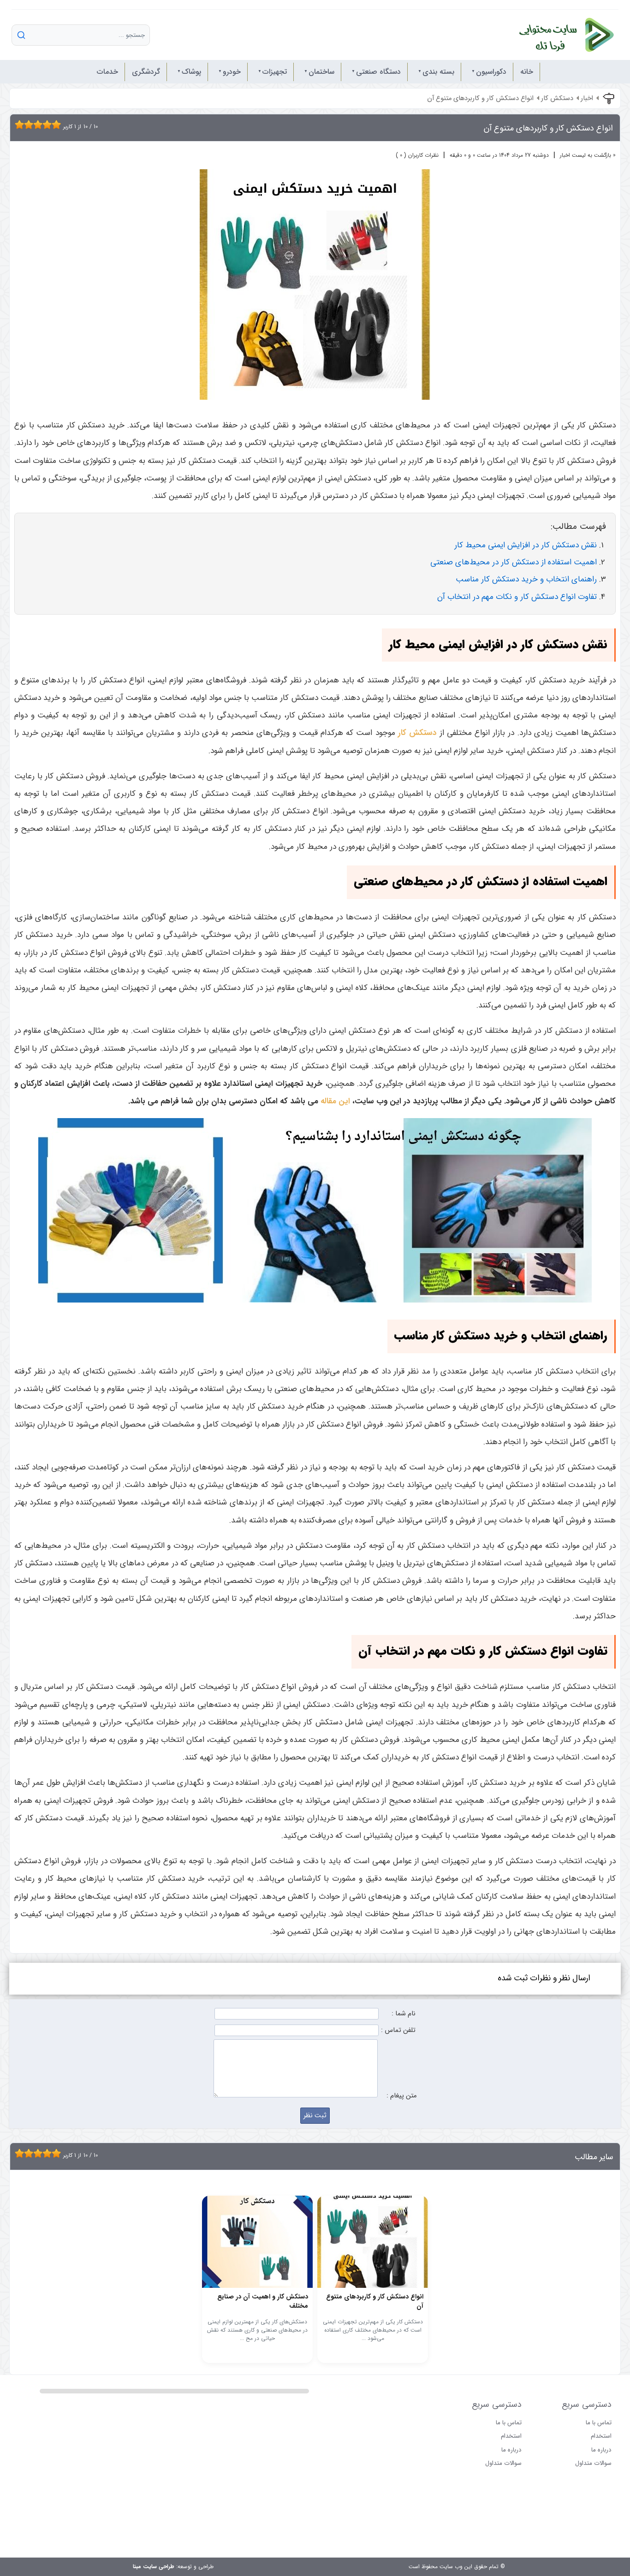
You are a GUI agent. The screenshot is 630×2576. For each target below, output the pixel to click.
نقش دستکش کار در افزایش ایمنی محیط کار (526, 545)
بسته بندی (438, 72)
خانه (527, 72)
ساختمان (321, 72)
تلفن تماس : (398, 2030)
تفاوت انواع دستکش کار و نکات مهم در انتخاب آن (517, 597)
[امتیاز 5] (36, 124)
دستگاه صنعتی (378, 72)
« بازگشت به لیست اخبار (588, 155)
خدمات (107, 72)
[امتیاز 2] (22, 124)
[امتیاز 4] (31, 124)
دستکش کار (557, 98)
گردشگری (146, 72)
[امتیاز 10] (59, 124)
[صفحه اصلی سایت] (557, 35)
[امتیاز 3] (26, 124)
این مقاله (335, 1101)
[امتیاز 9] (54, 124)
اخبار (587, 98)
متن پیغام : (401, 2096)
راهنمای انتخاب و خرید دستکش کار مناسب (526, 579)
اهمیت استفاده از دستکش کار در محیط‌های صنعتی (514, 562)
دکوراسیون (491, 72)
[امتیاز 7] (45, 124)
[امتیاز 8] (49, 124)
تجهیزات (275, 72)
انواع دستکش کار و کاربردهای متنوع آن (480, 98)
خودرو (232, 72)
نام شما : (404, 2014)
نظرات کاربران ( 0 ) (417, 155)
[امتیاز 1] (17, 124)
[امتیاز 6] (40, 124)
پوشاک (191, 72)
